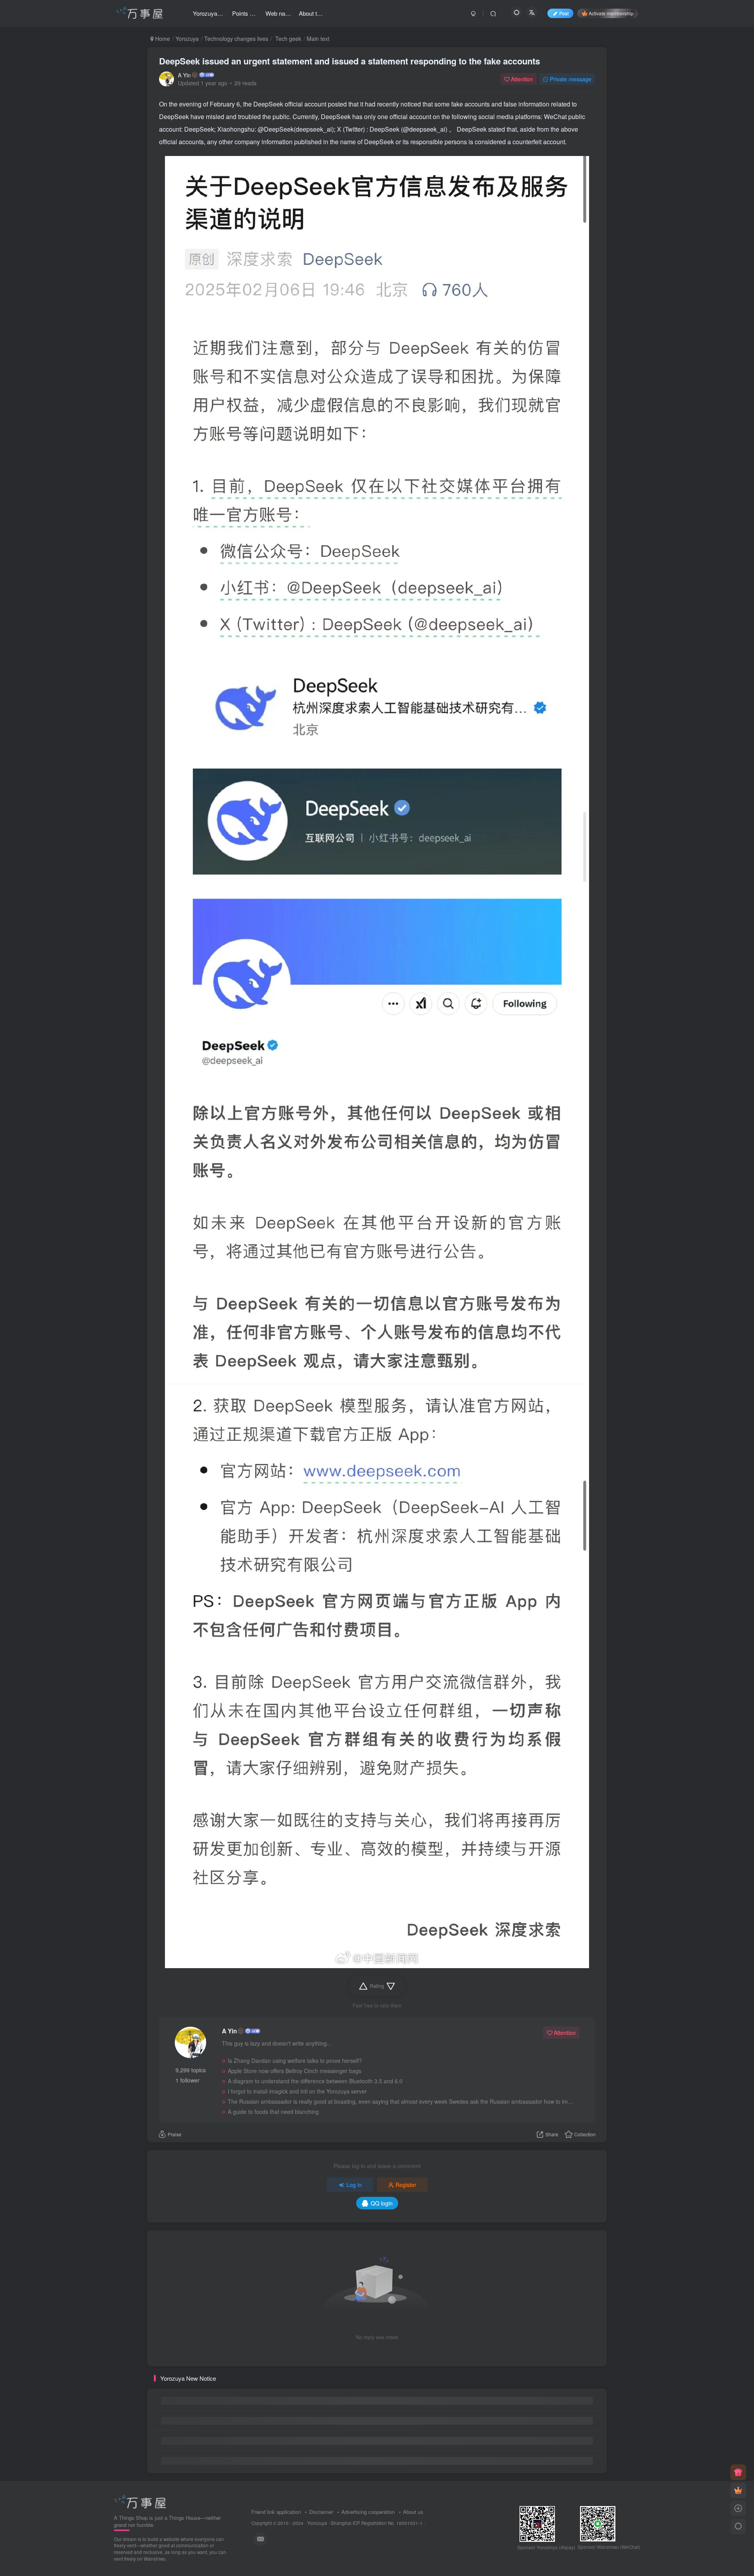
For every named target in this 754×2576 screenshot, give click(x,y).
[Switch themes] (738, 2526)
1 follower (188, 2080)
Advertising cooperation (368, 2512)
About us (413, 2512)
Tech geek (287, 39)
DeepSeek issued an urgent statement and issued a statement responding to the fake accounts (350, 61)
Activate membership (611, 13)
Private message (571, 79)
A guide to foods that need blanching (273, 2112)
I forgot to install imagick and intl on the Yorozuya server (297, 2091)
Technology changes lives (236, 39)
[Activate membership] (738, 2490)
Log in (354, 2185)
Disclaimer (321, 2512)
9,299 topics (191, 2070)
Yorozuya (187, 39)
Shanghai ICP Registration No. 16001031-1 (377, 2523)
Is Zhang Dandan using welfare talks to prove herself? (295, 2060)
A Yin (184, 75)
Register (406, 2185)
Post (564, 13)
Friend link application (276, 2512)
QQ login (382, 2203)
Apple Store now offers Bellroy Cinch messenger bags (295, 2071)
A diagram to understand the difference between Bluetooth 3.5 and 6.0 (315, 2081)
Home (162, 39)
